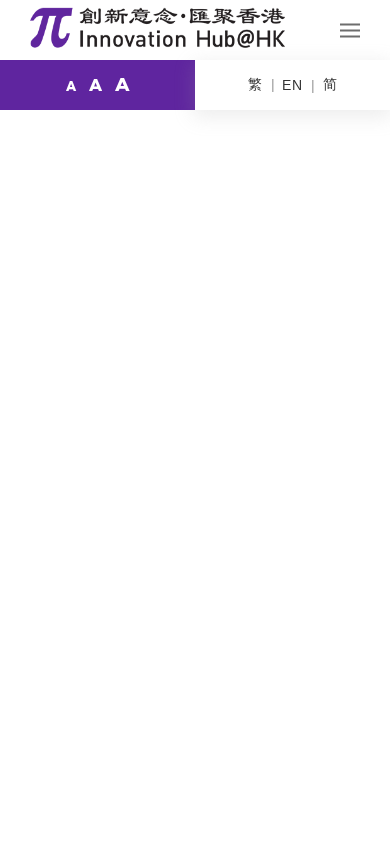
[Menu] (350, 30)
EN (292, 85)
